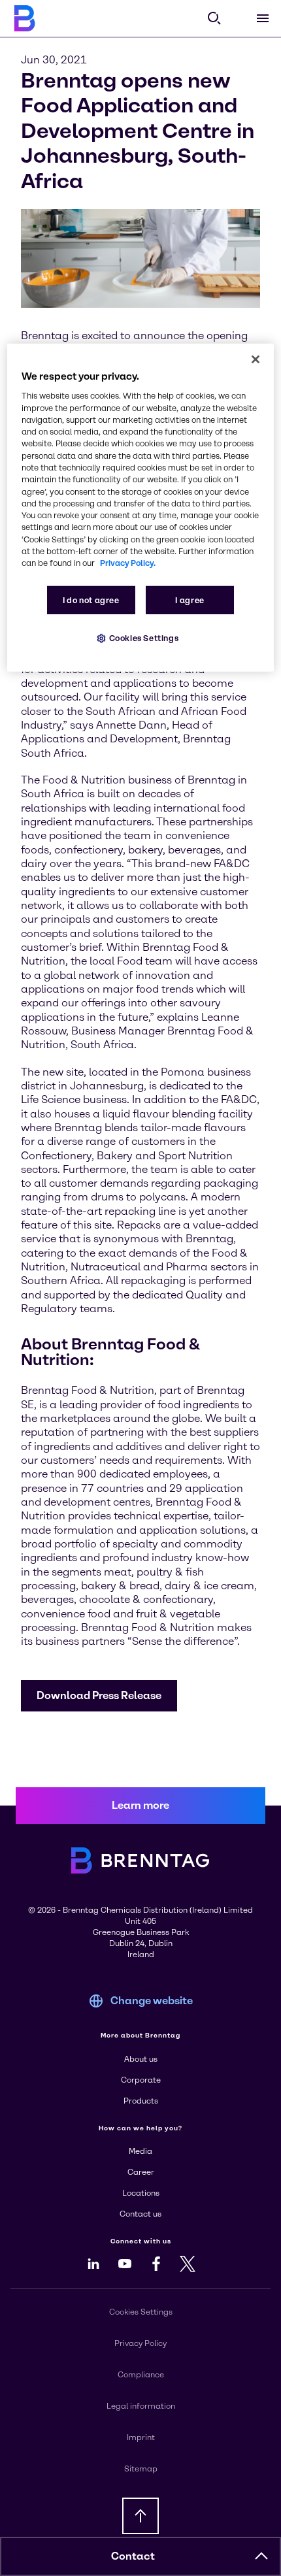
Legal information (141, 2406)
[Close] (256, 359)
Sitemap (141, 2469)
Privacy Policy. (128, 563)
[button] (99, 1696)
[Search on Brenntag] (214, 18)
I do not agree (91, 600)
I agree (190, 600)
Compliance (141, 2375)
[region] (141, 507)
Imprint (141, 2437)
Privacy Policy (140, 2343)
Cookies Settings (144, 637)
